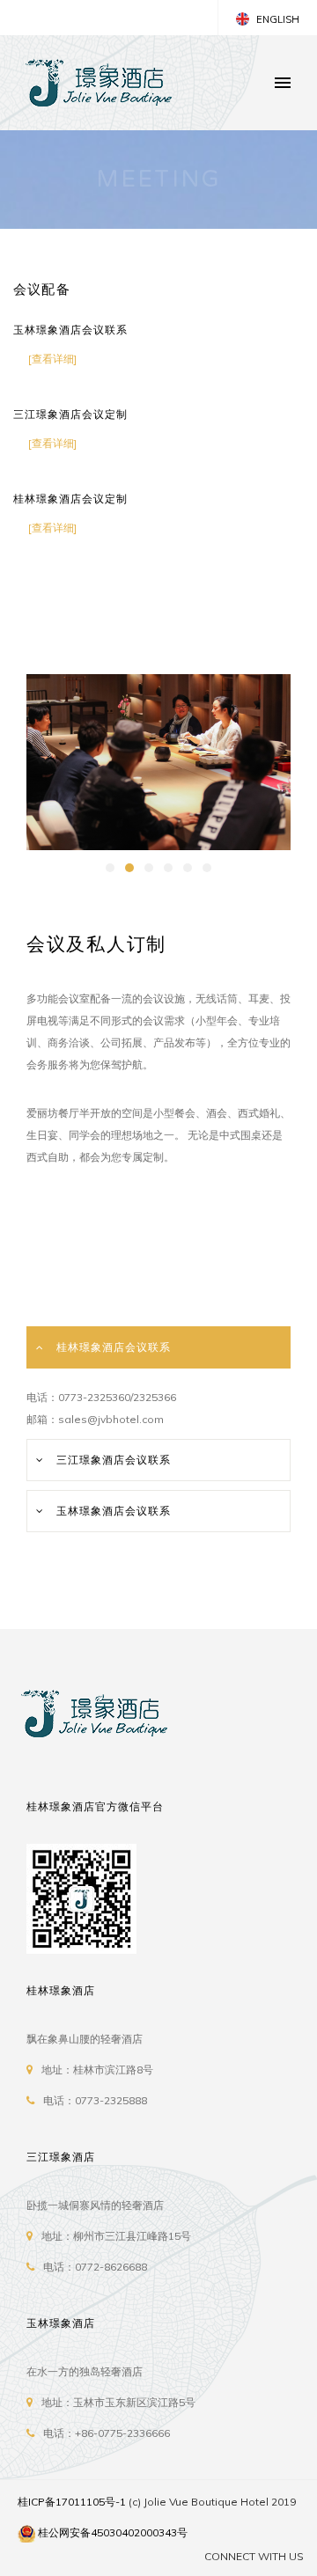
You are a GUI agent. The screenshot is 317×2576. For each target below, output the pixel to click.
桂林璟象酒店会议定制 (70, 499)
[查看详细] (52, 359)
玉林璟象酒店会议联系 (70, 330)
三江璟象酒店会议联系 (114, 1460)
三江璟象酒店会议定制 (70, 415)
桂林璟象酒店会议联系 (114, 1347)
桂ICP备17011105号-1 (72, 2502)
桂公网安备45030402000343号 (113, 2532)
